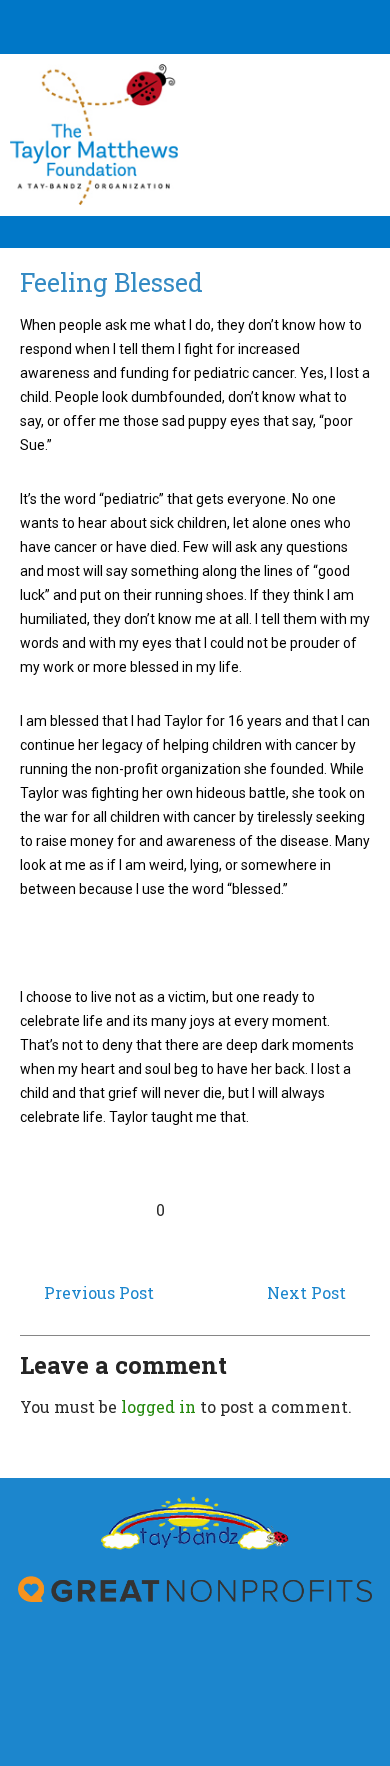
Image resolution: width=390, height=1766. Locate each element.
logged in (158, 1406)
